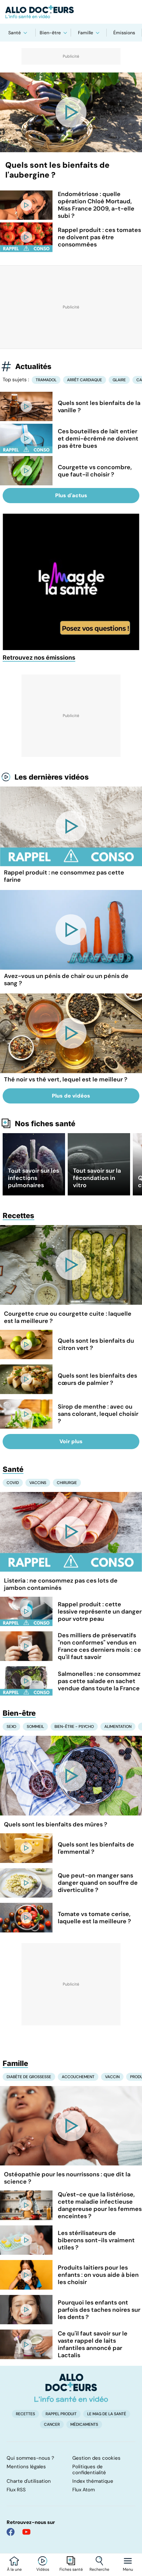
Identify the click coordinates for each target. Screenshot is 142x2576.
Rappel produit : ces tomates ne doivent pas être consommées (99, 237)
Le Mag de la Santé (107, 2414)
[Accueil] (71, 2388)
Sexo (11, 1727)
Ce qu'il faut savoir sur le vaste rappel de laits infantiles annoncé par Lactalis (93, 2344)
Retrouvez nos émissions (39, 658)
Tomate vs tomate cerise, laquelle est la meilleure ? (94, 1918)
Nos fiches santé (45, 1124)
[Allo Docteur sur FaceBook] (11, 2532)
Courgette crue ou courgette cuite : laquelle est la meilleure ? (68, 1317)
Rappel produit (61, 2414)
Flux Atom (84, 2490)
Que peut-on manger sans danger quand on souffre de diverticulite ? (98, 1883)
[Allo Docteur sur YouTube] (26, 2532)
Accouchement (78, 2077)
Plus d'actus (71, 495)
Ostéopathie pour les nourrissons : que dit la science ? (67, 2178)
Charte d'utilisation (29, 2481)
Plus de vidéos (71, 1096)
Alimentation (118, 1727)
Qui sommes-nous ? (30, 2458)
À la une (14, 2569)
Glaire (119, 380)
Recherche (99, 2569)
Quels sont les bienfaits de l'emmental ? (96, 1848)
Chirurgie (67, 1483)
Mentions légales (26, 2467)
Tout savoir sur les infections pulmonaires (34, 1178)
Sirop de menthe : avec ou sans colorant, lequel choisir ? (98, 1414)
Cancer (52, 2424)
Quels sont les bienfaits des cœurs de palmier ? (97, 1379)
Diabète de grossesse (29, 2077)
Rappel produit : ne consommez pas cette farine (64, 876)
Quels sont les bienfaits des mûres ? (56, 1824)
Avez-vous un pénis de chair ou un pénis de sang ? (66, 980)
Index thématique (93, 2481)
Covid (13, 1483)
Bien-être (50, 33)
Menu (128, 2569)
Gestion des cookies (96, 2458)
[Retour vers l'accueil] (71, 12)
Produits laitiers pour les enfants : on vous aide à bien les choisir (98, 2275)
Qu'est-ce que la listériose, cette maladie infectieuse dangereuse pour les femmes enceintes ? (100, 2205)
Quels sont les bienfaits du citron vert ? (96, 1344)
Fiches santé (71, 2569)
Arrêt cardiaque (85, 380)
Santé (15, 33)
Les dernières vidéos (52, 777)
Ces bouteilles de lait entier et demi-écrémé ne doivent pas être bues (98, 439)
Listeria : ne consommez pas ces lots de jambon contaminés (61, 1584)
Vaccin (112, 2077)
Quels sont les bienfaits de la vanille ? (99, 407)
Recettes (18, 1216)
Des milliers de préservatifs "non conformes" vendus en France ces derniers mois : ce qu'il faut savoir (99, 1646)
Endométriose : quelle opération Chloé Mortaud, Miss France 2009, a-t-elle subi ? (96, 205)
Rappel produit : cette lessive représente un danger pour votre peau (100, 1612)
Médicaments (84, 2424)
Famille (86, 33)
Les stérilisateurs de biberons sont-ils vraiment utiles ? (96, 2240)
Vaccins (38, 1483)
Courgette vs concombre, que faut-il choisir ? (95, 471)
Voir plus (71, 1441)
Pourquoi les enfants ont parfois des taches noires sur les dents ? (99, 2310)
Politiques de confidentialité (89, 2470)
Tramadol (46, 380)
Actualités (33, 366)
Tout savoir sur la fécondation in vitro (97, 1178)
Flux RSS (16, 2490)
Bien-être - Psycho (74, 1727)
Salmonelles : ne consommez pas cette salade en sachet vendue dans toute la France (99, 1681)
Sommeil (35, 1727)
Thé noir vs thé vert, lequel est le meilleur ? (66, 1079)
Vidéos (43, 2569)
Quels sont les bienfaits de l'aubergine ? (57, 170)
